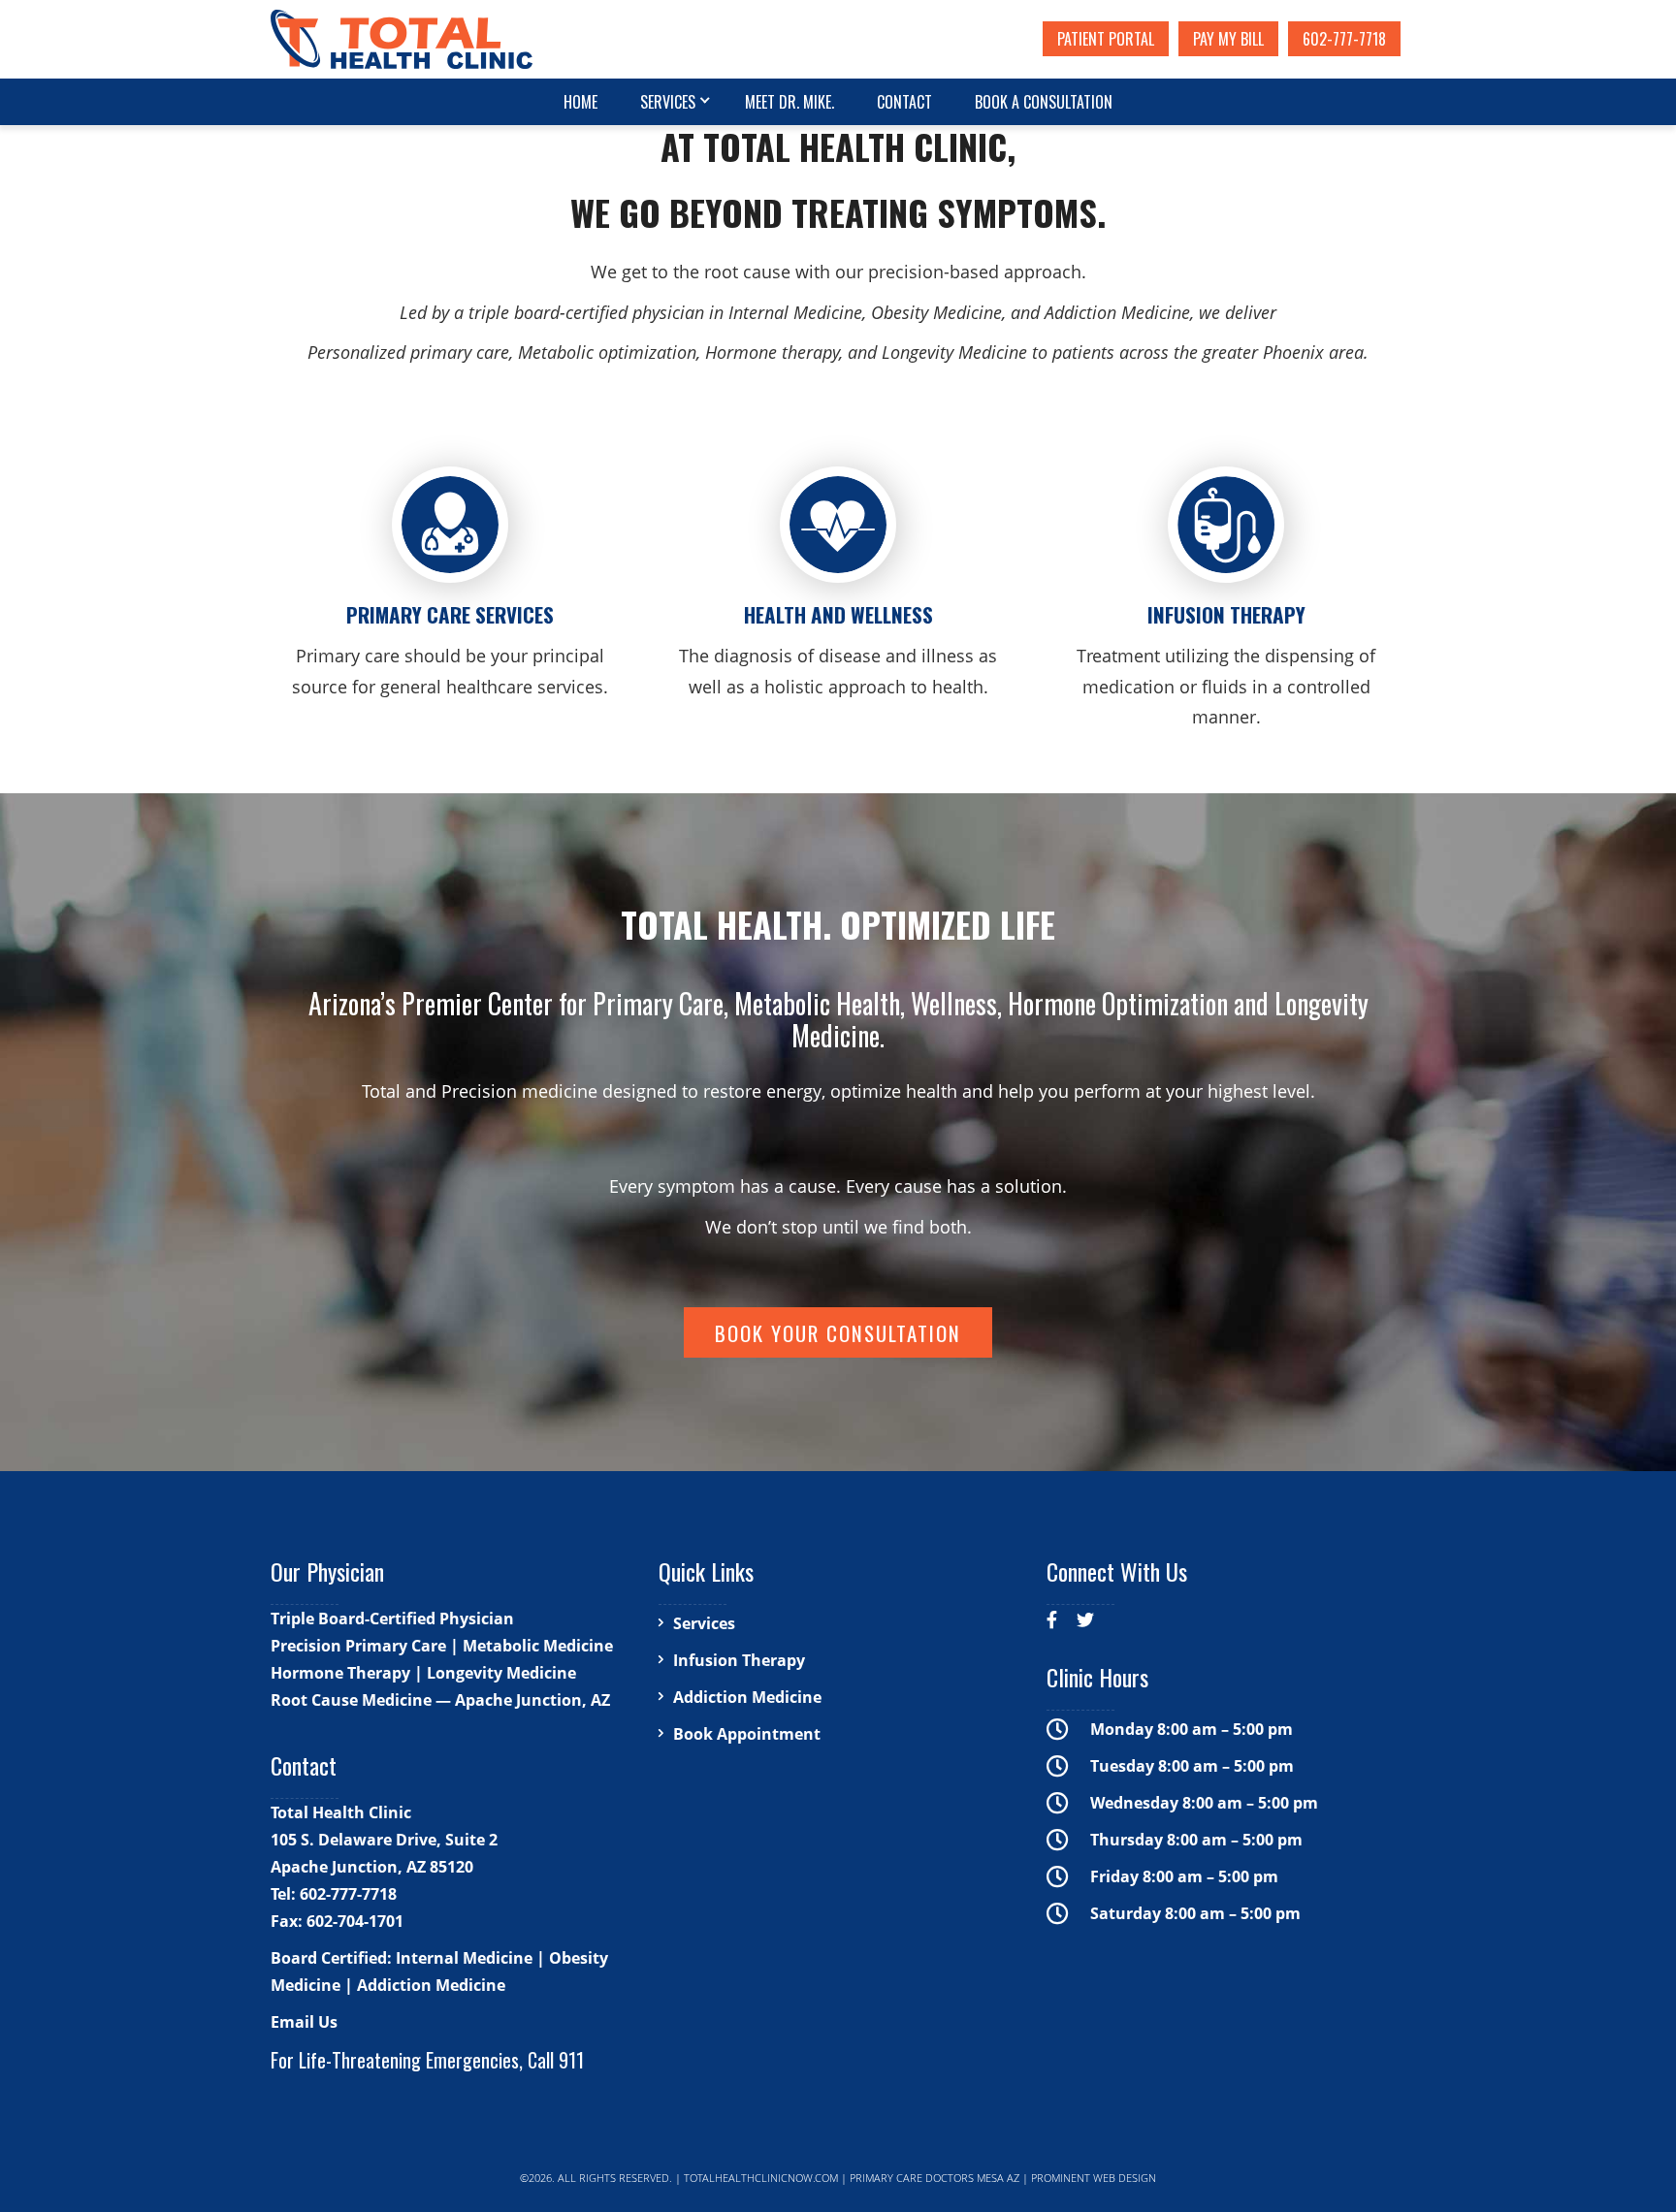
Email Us (304, 2022)
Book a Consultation (1044, 102)
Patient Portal (1106, 39)
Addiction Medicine (747, 1697)
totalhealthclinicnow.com (761, 2178)
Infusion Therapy (1226, 614)
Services (668, 102)
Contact (904, 102)
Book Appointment (747, 1734)
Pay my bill (1228, 39)
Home (580, 102)
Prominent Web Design (1094, 2178)
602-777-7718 (1344, 39)
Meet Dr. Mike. (790, 102)
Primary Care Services (450, 614)
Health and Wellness (838, 614)
